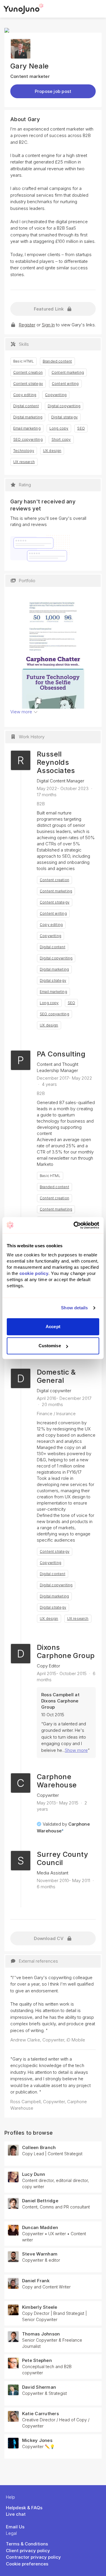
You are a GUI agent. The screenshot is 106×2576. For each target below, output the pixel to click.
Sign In (48, 325)
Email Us (15, 2527)
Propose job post (53, 91)
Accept (53, 1327)
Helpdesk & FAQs (24, 2508)
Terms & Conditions (27, 2544)
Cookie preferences (27, 2564)
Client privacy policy (28, 2551)
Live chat (16, 2514)
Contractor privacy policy (33, 2557)
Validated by (63, 1827)
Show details (74, 1308)
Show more (76, 1750)
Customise (50, 1346)
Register (27, 325)
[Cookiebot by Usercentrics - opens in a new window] (75, 1225)
